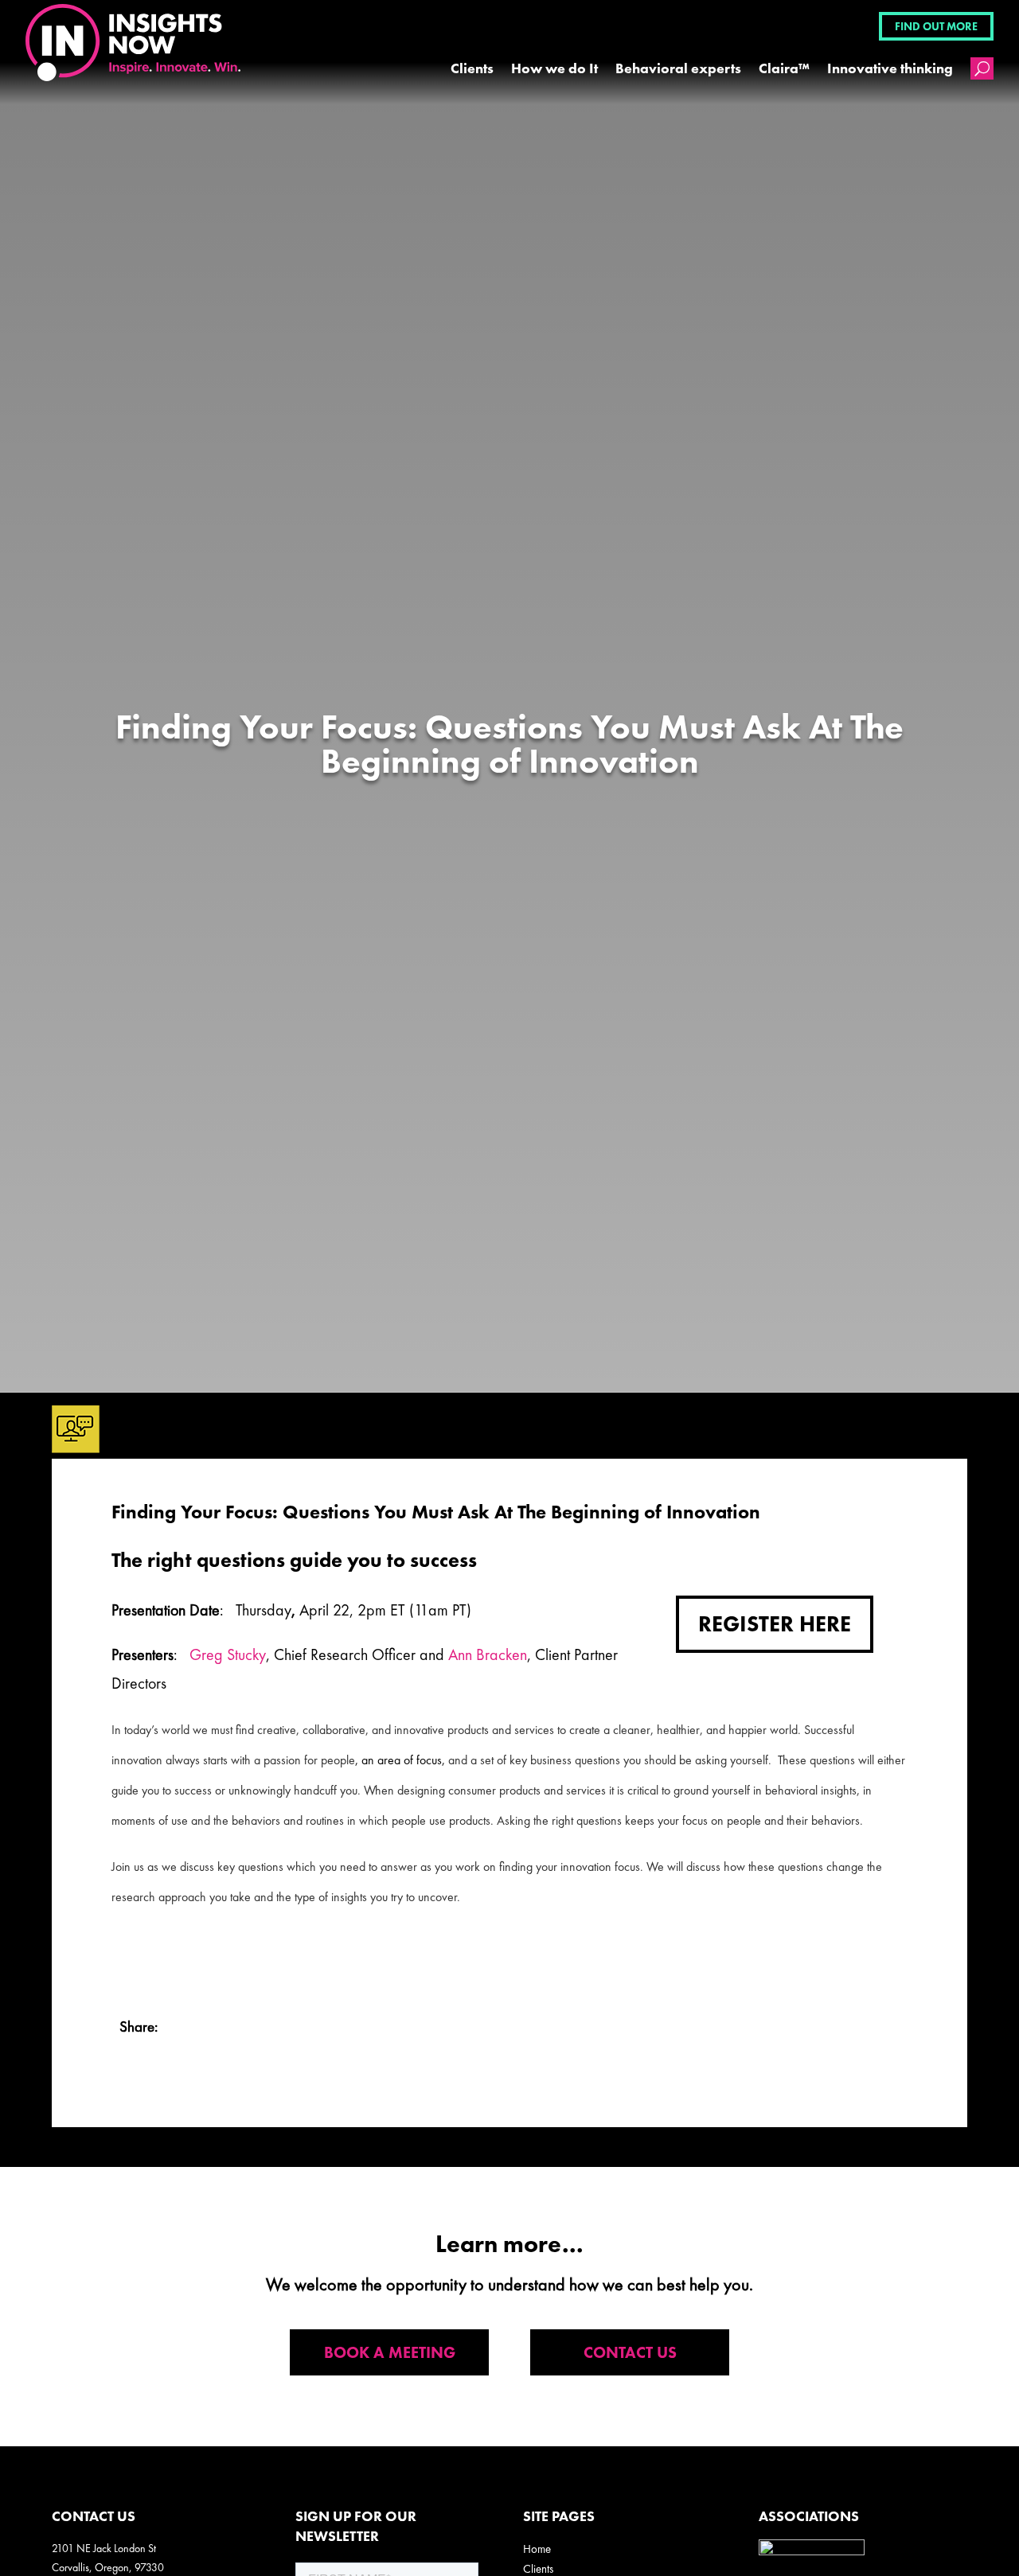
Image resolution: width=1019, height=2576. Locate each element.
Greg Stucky (228, 1654)
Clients (472, 68)
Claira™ (784, 68)
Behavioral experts (678, 68)
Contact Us (630, 2352)
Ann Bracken (488, 1654)
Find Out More (936, 26)
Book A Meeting (390, 2352)
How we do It (554, 68)
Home (537, 2549)
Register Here (775, 1624)
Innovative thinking (890, 68)
